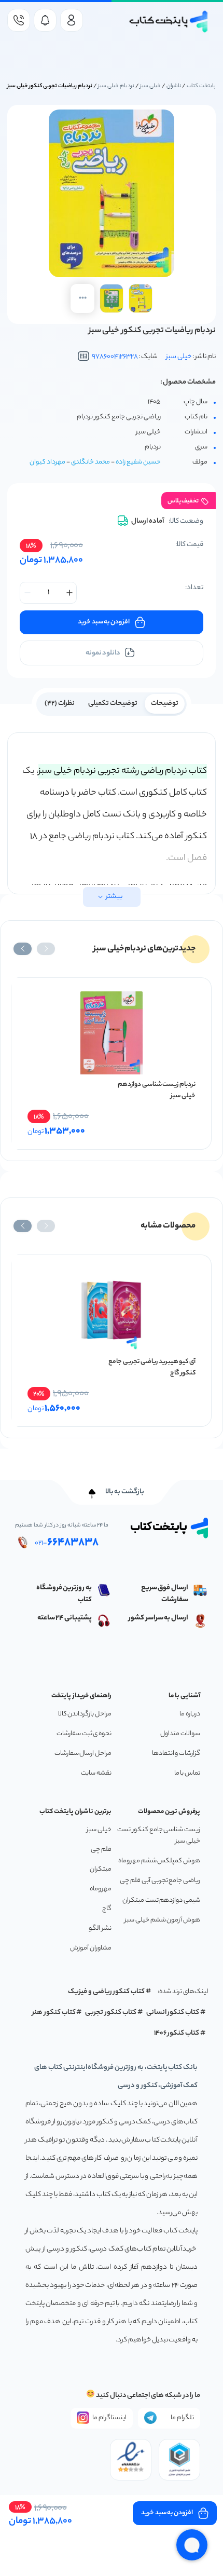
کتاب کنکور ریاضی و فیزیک (106, 1992)
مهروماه (101, 1889)
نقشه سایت (96, 1773)
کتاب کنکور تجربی (111, 2013)
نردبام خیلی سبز (116, 86)
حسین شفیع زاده (138, 462)
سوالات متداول (180, 1734)
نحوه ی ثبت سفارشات (84, 1734)
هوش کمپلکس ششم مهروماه (159, 1861)
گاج (107, 1909)
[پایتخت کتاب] (169, 22)
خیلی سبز (150, 86)
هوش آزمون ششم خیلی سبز (162, 1920)
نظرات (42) (60, 704)
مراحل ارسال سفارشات (83, 1754)
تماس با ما (187, 1773)
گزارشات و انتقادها (176, 1754)
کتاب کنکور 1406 (177, 2033)
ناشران (174, 86)
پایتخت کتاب (201, 86)
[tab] (165, 703)
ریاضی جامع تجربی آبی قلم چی (160, 1881)
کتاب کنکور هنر (54, 2013)
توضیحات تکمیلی (113, 704)
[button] (46, 949)
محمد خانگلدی (90, 462)
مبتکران (101, 1869)
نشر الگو (100, 1928)
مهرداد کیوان (47, 462)
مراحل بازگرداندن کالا (85, 1714)
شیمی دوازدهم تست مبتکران (161, 1900)
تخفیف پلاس (183, 501)
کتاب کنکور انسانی (173, 2013)
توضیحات (165, 704)
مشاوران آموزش (91, 1948)
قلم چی (101, 1850)
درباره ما (190, 1714)
